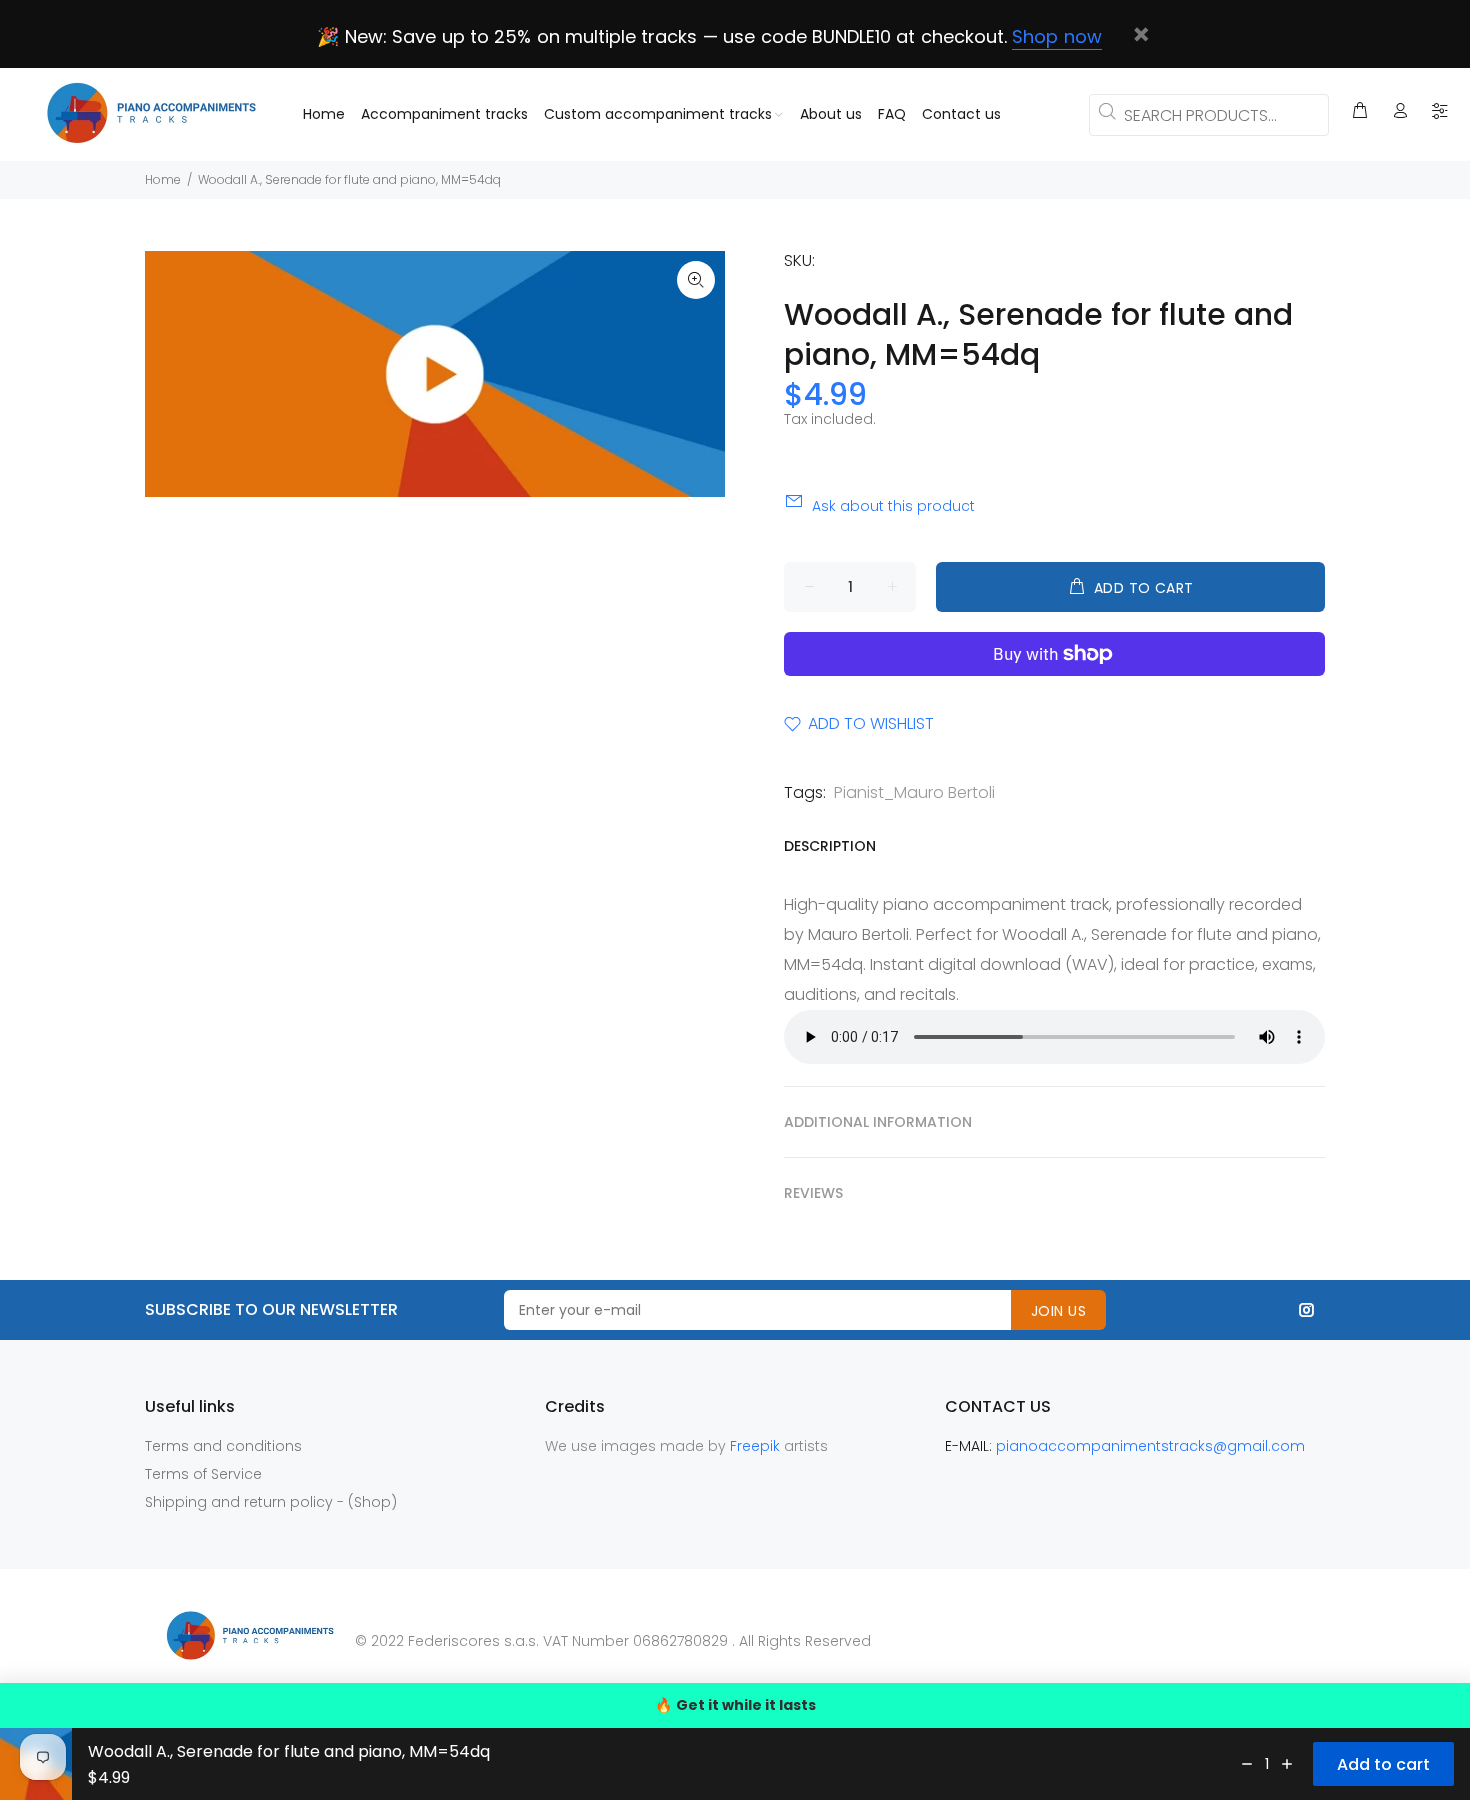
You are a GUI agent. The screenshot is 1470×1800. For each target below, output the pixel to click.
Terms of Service (203, 1474)
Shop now (1056, 36)
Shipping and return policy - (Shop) (271, 1502)
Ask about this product (893, 506)
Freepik (757, 1446)
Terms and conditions (223, 1446)
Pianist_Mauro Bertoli (914, 792)
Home (163, 179)
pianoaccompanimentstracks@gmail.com (1150, 1446)
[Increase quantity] (1287, 1764)
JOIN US (1058, 1311)
